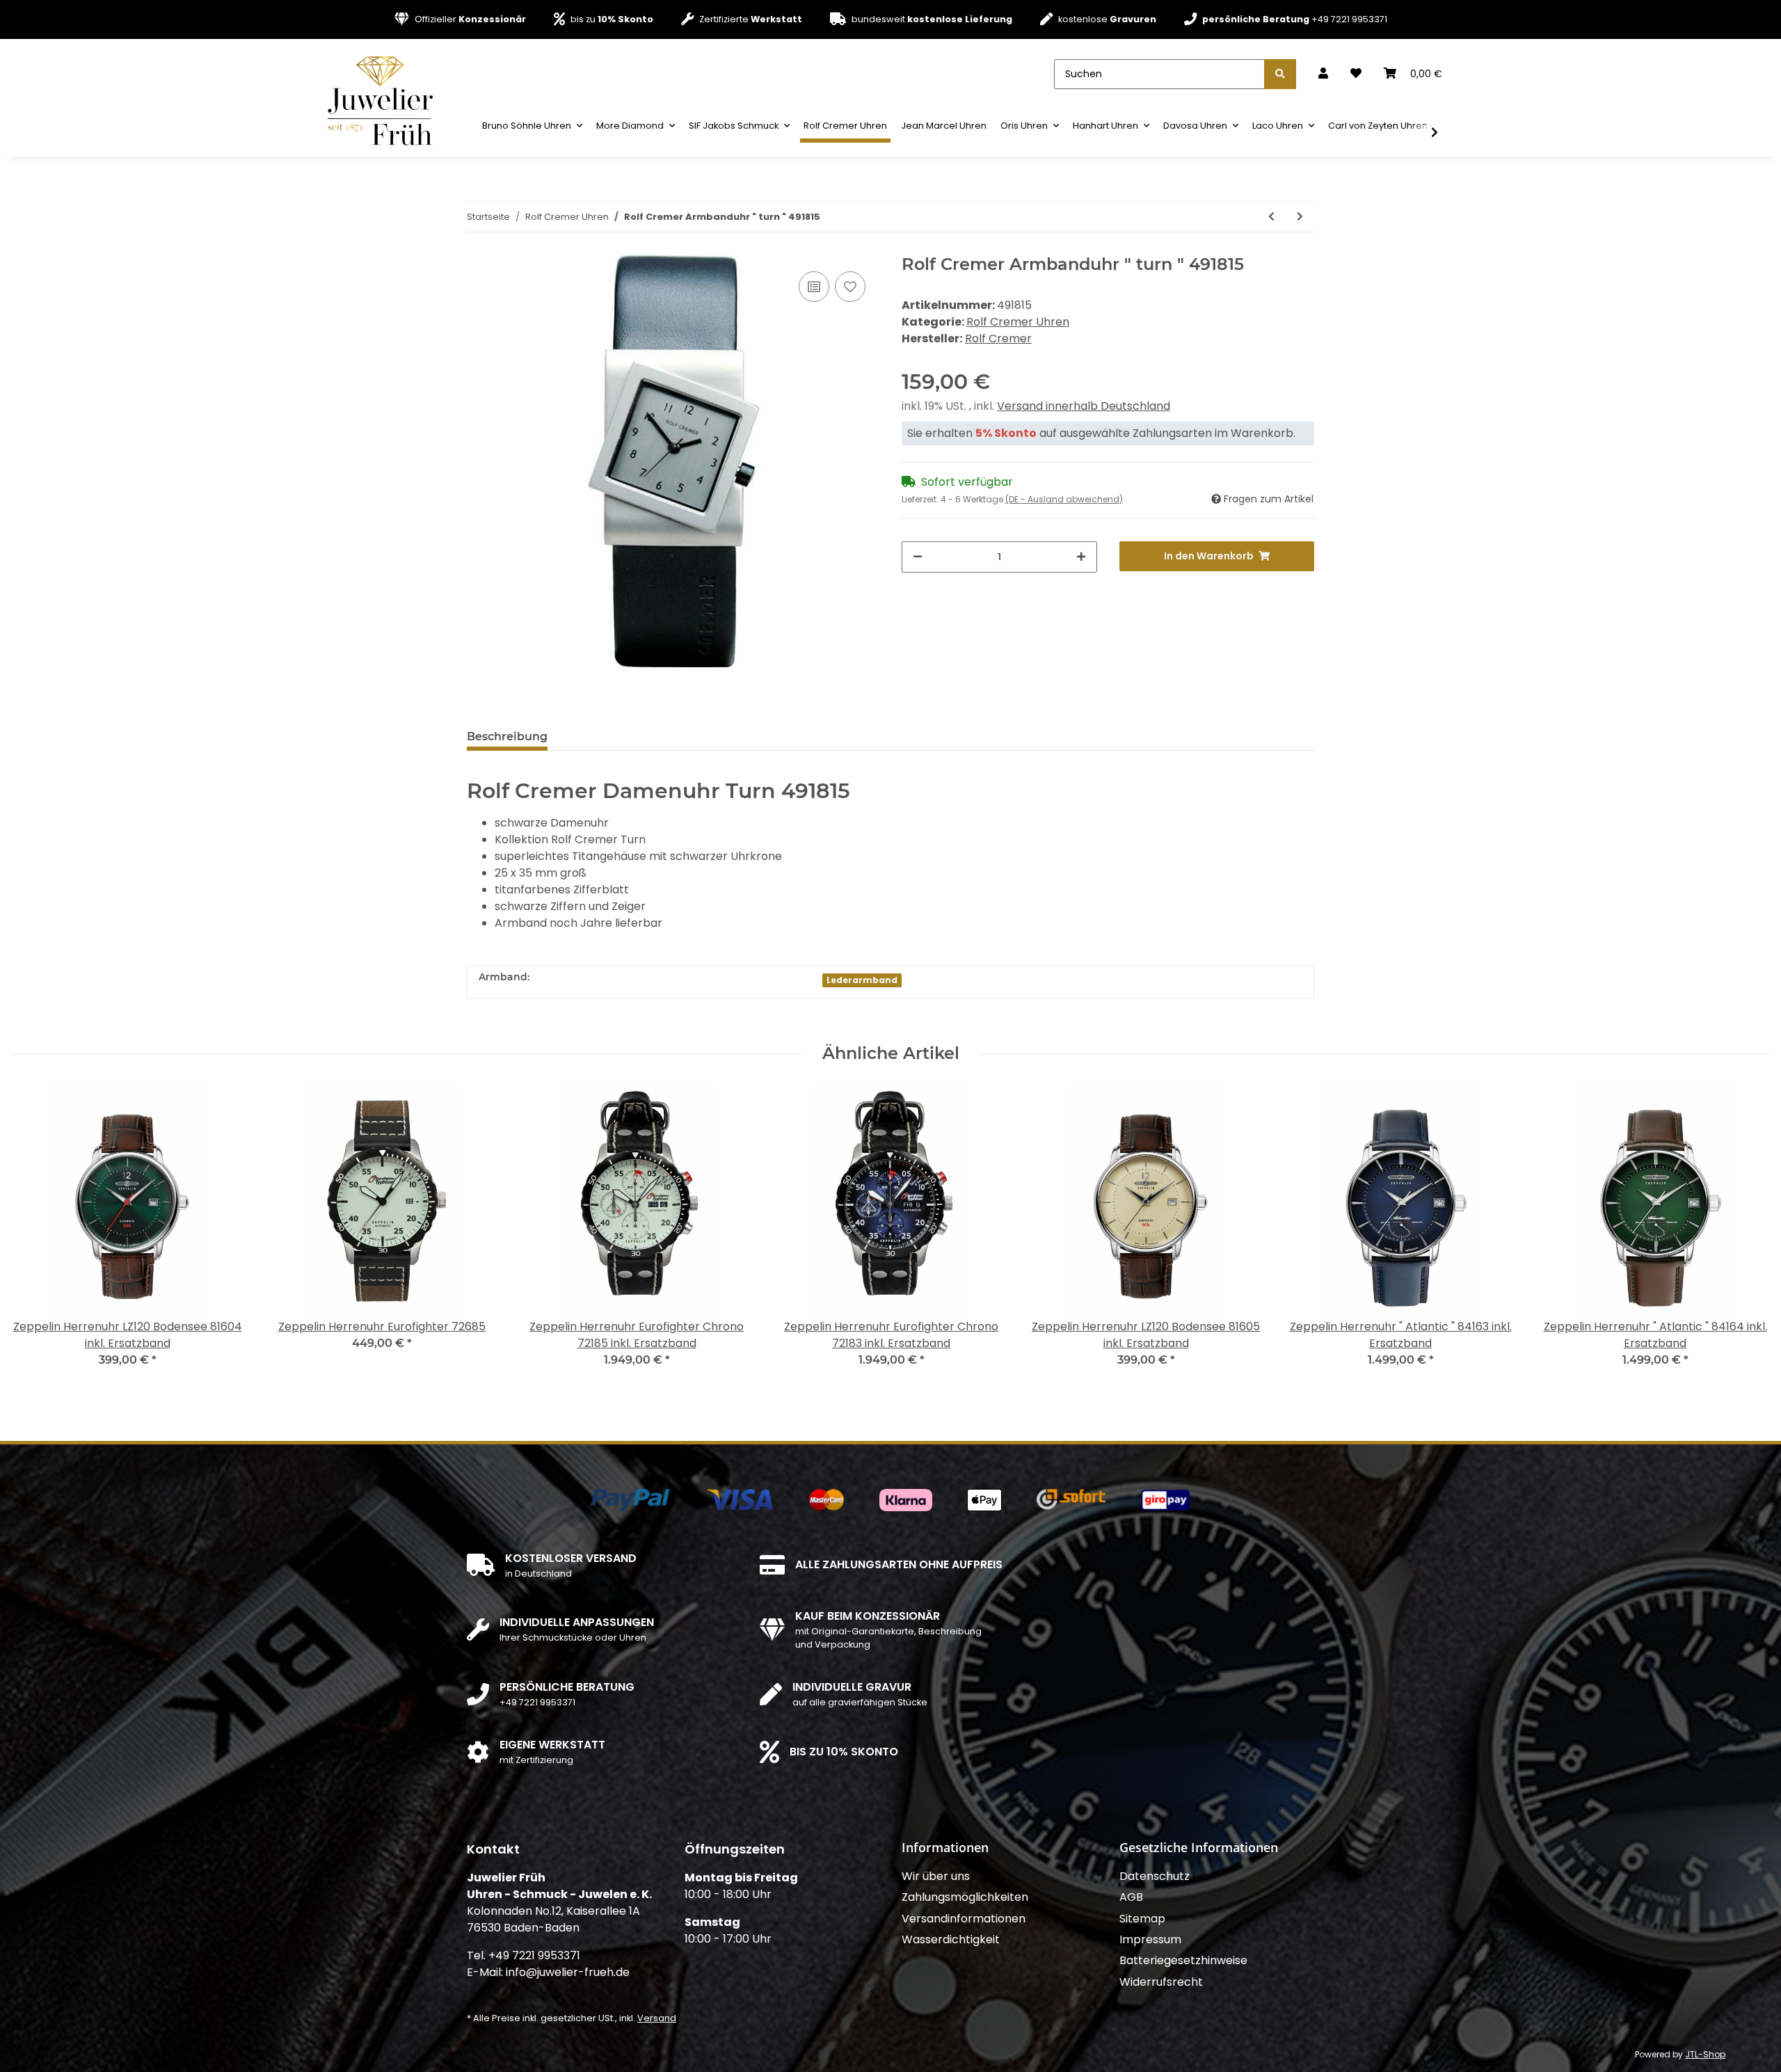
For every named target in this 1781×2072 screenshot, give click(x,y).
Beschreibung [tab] (507, 736)
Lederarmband (862, 980)
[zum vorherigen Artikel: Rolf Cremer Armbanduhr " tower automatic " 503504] (1271, 217)
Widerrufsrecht (1161, 1982)
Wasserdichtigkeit (951, 1939)
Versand (657, 2018)
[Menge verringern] (918, 557)
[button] (1323, 74)
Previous (34, 1235)
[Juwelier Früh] (385, 100)
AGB (1131, 1897)
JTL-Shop (1705, 2054)
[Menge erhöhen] (1081, 557)
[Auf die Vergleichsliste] (814, 287)
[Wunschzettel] (1356, 74)
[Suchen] (1280, 74)
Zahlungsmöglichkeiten (965, 1897)
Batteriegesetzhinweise (1183, 1960)
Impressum (1150, 1939)
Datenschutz (1155, 1876)
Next (1747, 1235)
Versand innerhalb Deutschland (1084, 406)
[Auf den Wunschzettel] (850, 287)
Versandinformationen (964, 1919)
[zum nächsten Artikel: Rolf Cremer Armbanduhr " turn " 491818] (1300, 217)
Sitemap (1142, 1919)
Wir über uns (936, 1876)
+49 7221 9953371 (1295, 19)
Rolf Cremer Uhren (1018, 322)
